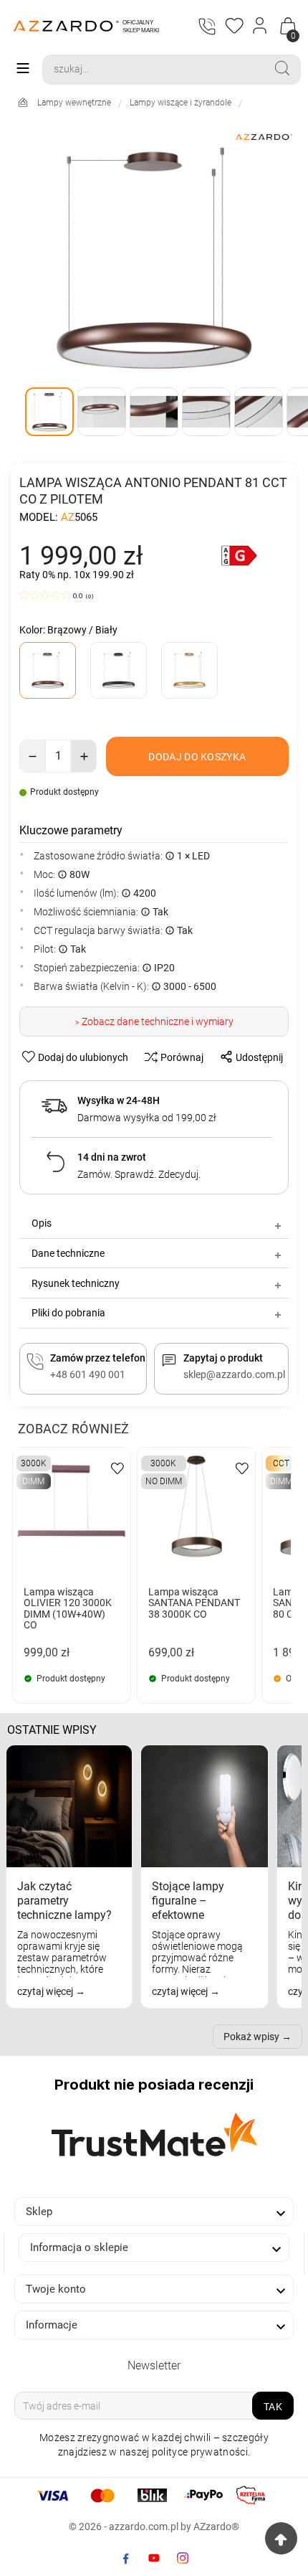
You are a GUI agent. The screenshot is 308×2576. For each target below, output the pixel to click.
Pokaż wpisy (251, 2037)
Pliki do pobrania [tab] (68, 1313)
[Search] (282, 68)
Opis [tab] (42, 1223)
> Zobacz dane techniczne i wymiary (154, 1022)
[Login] (260, 26)
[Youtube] (154, 2558)
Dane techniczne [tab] (68, 1253)
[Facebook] (125, 2558)
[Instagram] (183, 2558)
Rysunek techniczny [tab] (76, 1283)
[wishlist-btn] (117, 1467)
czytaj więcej (46, 1991)
